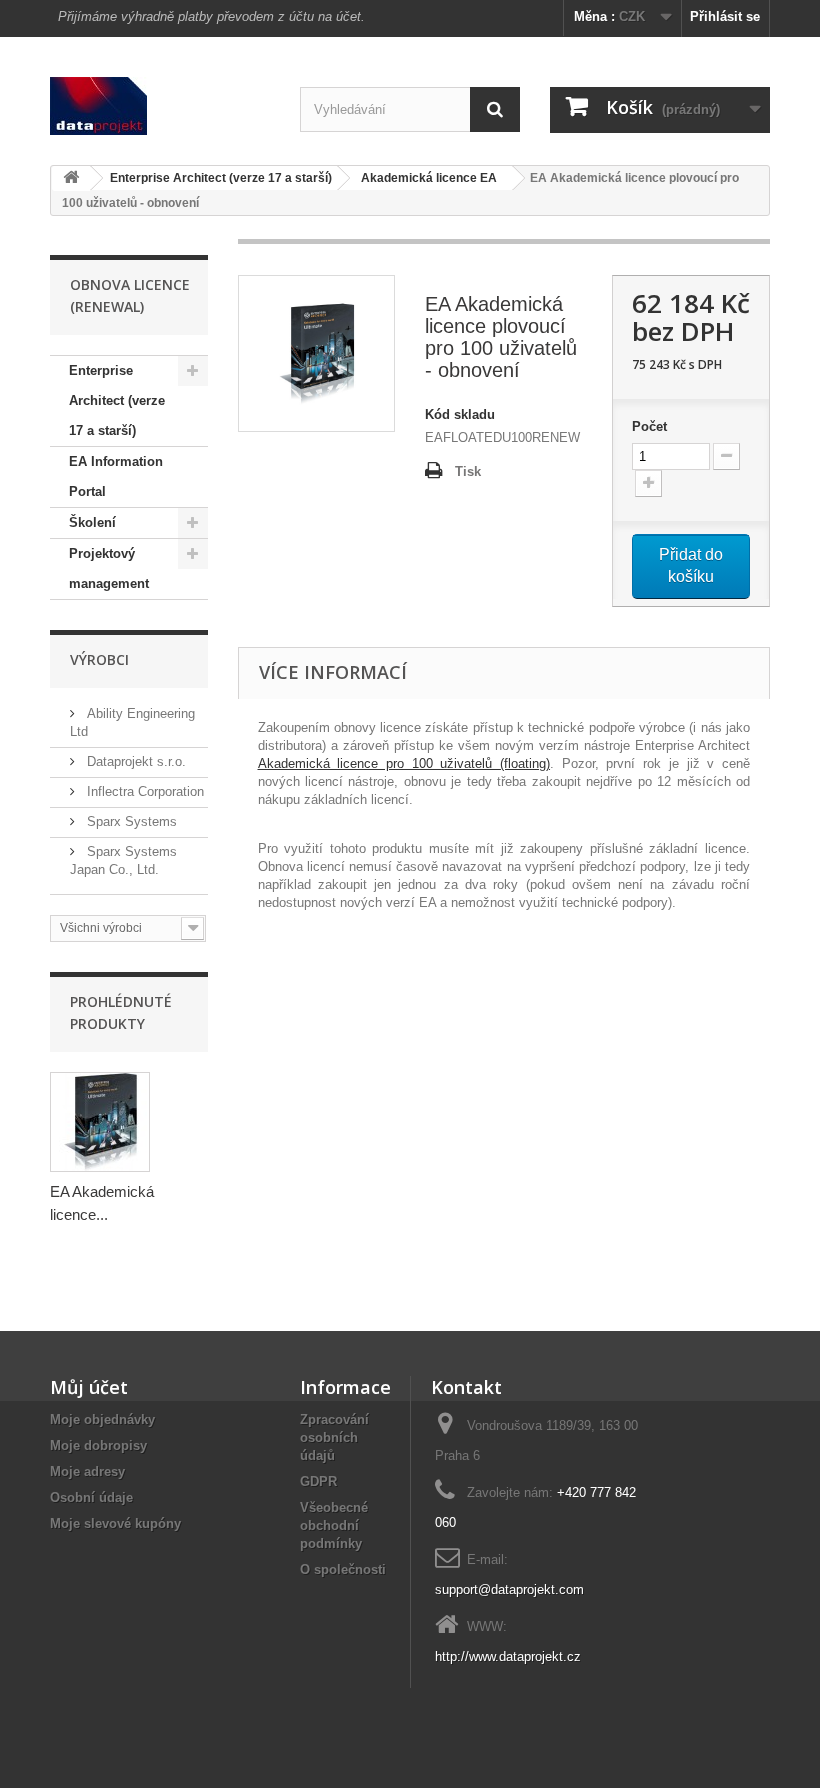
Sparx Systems (130, 821)
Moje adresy (87, 1471)
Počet (649, 426)
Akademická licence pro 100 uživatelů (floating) (404, 763)
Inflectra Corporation (143, 791)
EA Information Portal (116, 476)
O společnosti (343, 1569)
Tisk (468, 471)
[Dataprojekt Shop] (160, 106)
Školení (92, 522)
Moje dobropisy (98, 1445)
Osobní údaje (91, 1497)
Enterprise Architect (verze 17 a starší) (117, 400)
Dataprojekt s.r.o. (134, 761)
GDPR (318, 1481)
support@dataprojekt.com (509, 1589)
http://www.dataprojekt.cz (508, 1656)
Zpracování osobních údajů (334, 1437)
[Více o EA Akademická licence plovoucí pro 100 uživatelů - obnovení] (100, 1122)
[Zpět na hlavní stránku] (71, 178)
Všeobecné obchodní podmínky (334, 1525)
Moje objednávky (102, 1419)
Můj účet (89, 1387)
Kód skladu (460, 414)
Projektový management (109, 568)
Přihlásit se (725, 16)
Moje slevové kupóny (115, 1523)
